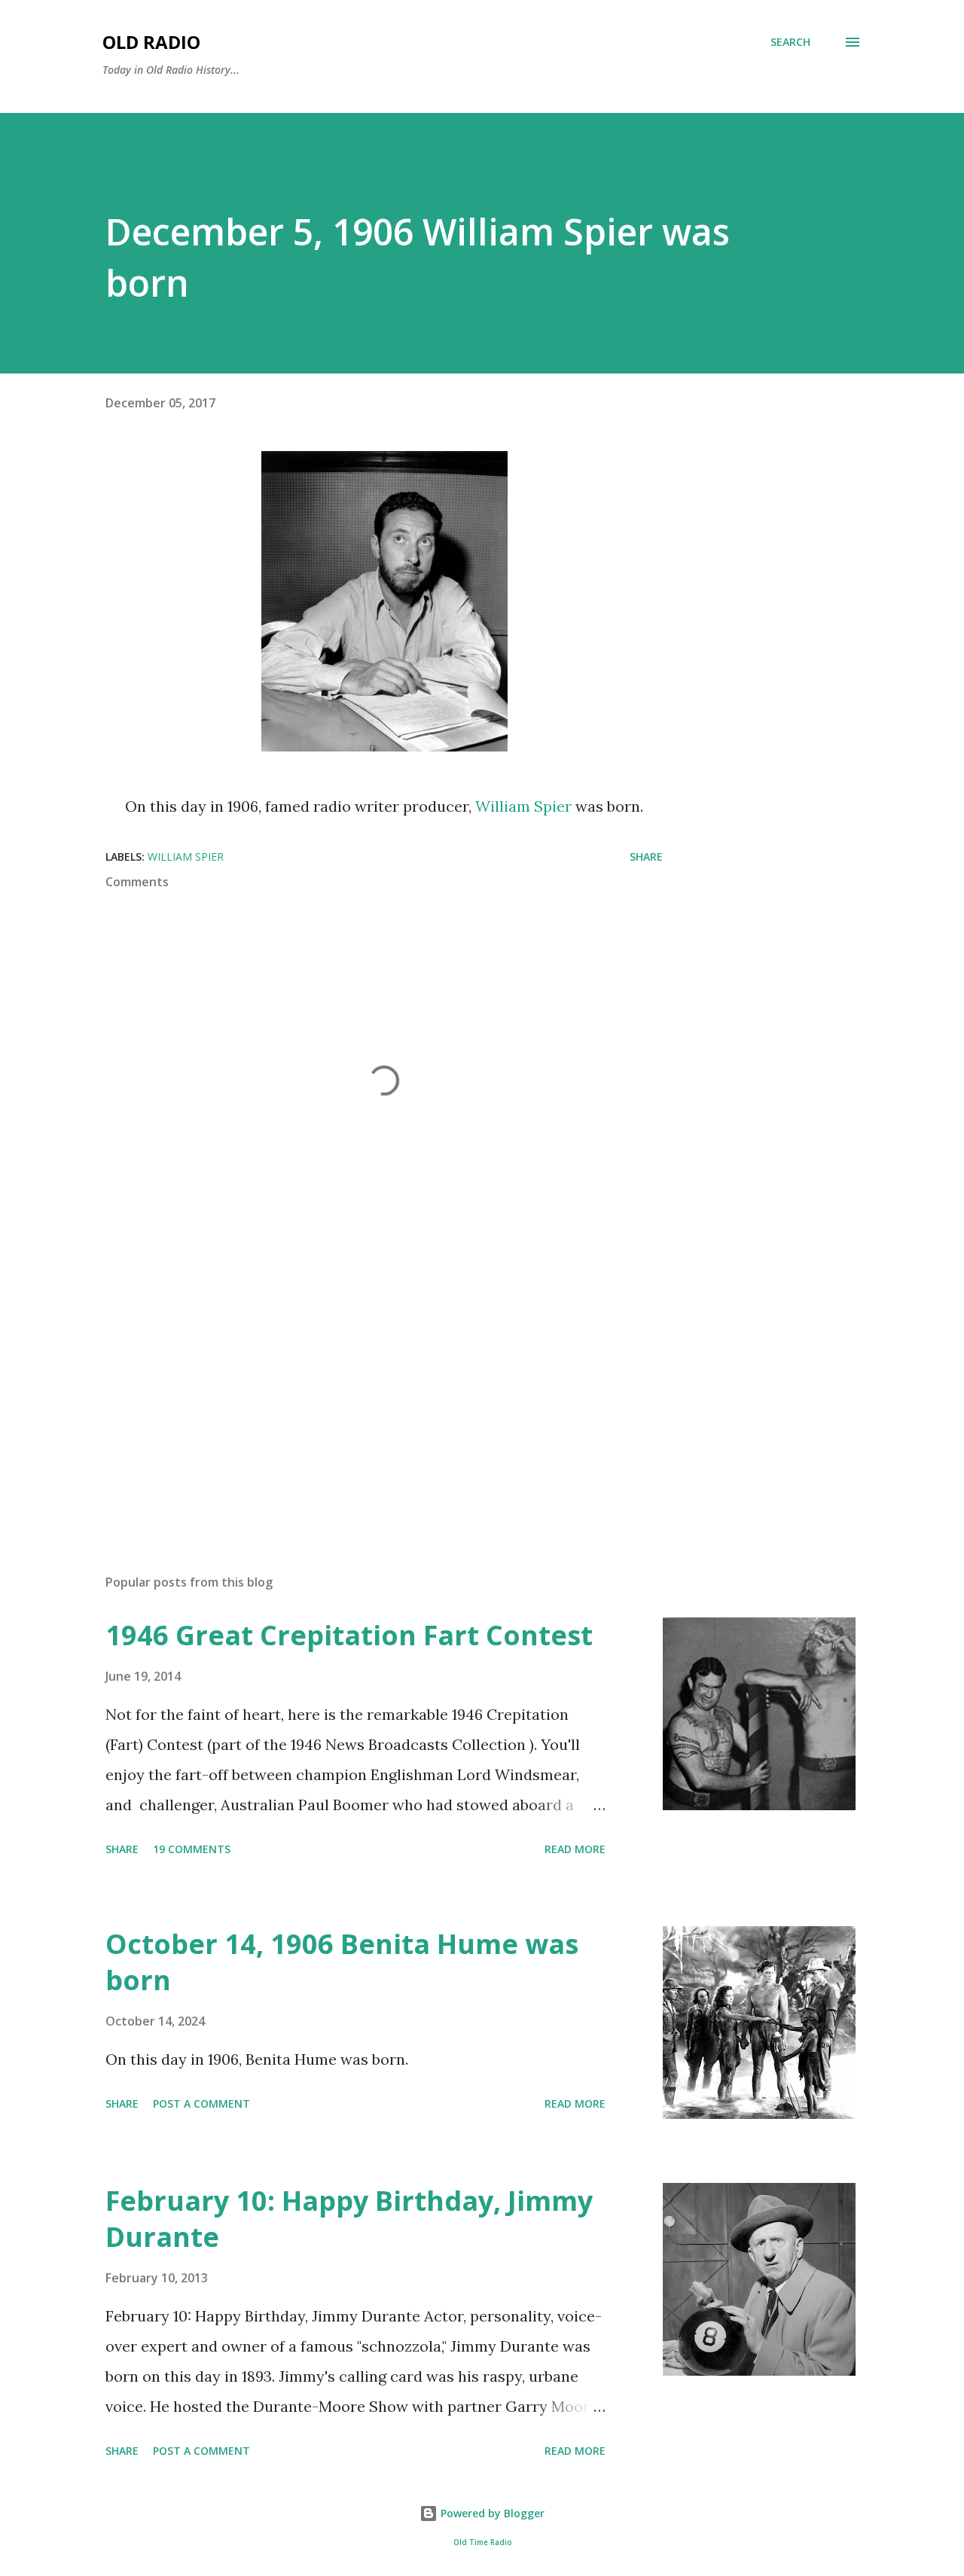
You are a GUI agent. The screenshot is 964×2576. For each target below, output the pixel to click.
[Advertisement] (360, 1386)
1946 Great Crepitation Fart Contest (349, 1635)
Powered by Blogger (491, 2513)
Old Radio (151, 42)
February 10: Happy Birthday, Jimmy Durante (349, 2219)
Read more (575, 1849)
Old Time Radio (482, 2542)
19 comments (192, 1849)
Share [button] (646, 857)
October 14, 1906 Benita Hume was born (342, 1962)
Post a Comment (201, 2103)
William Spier (523, 806)
